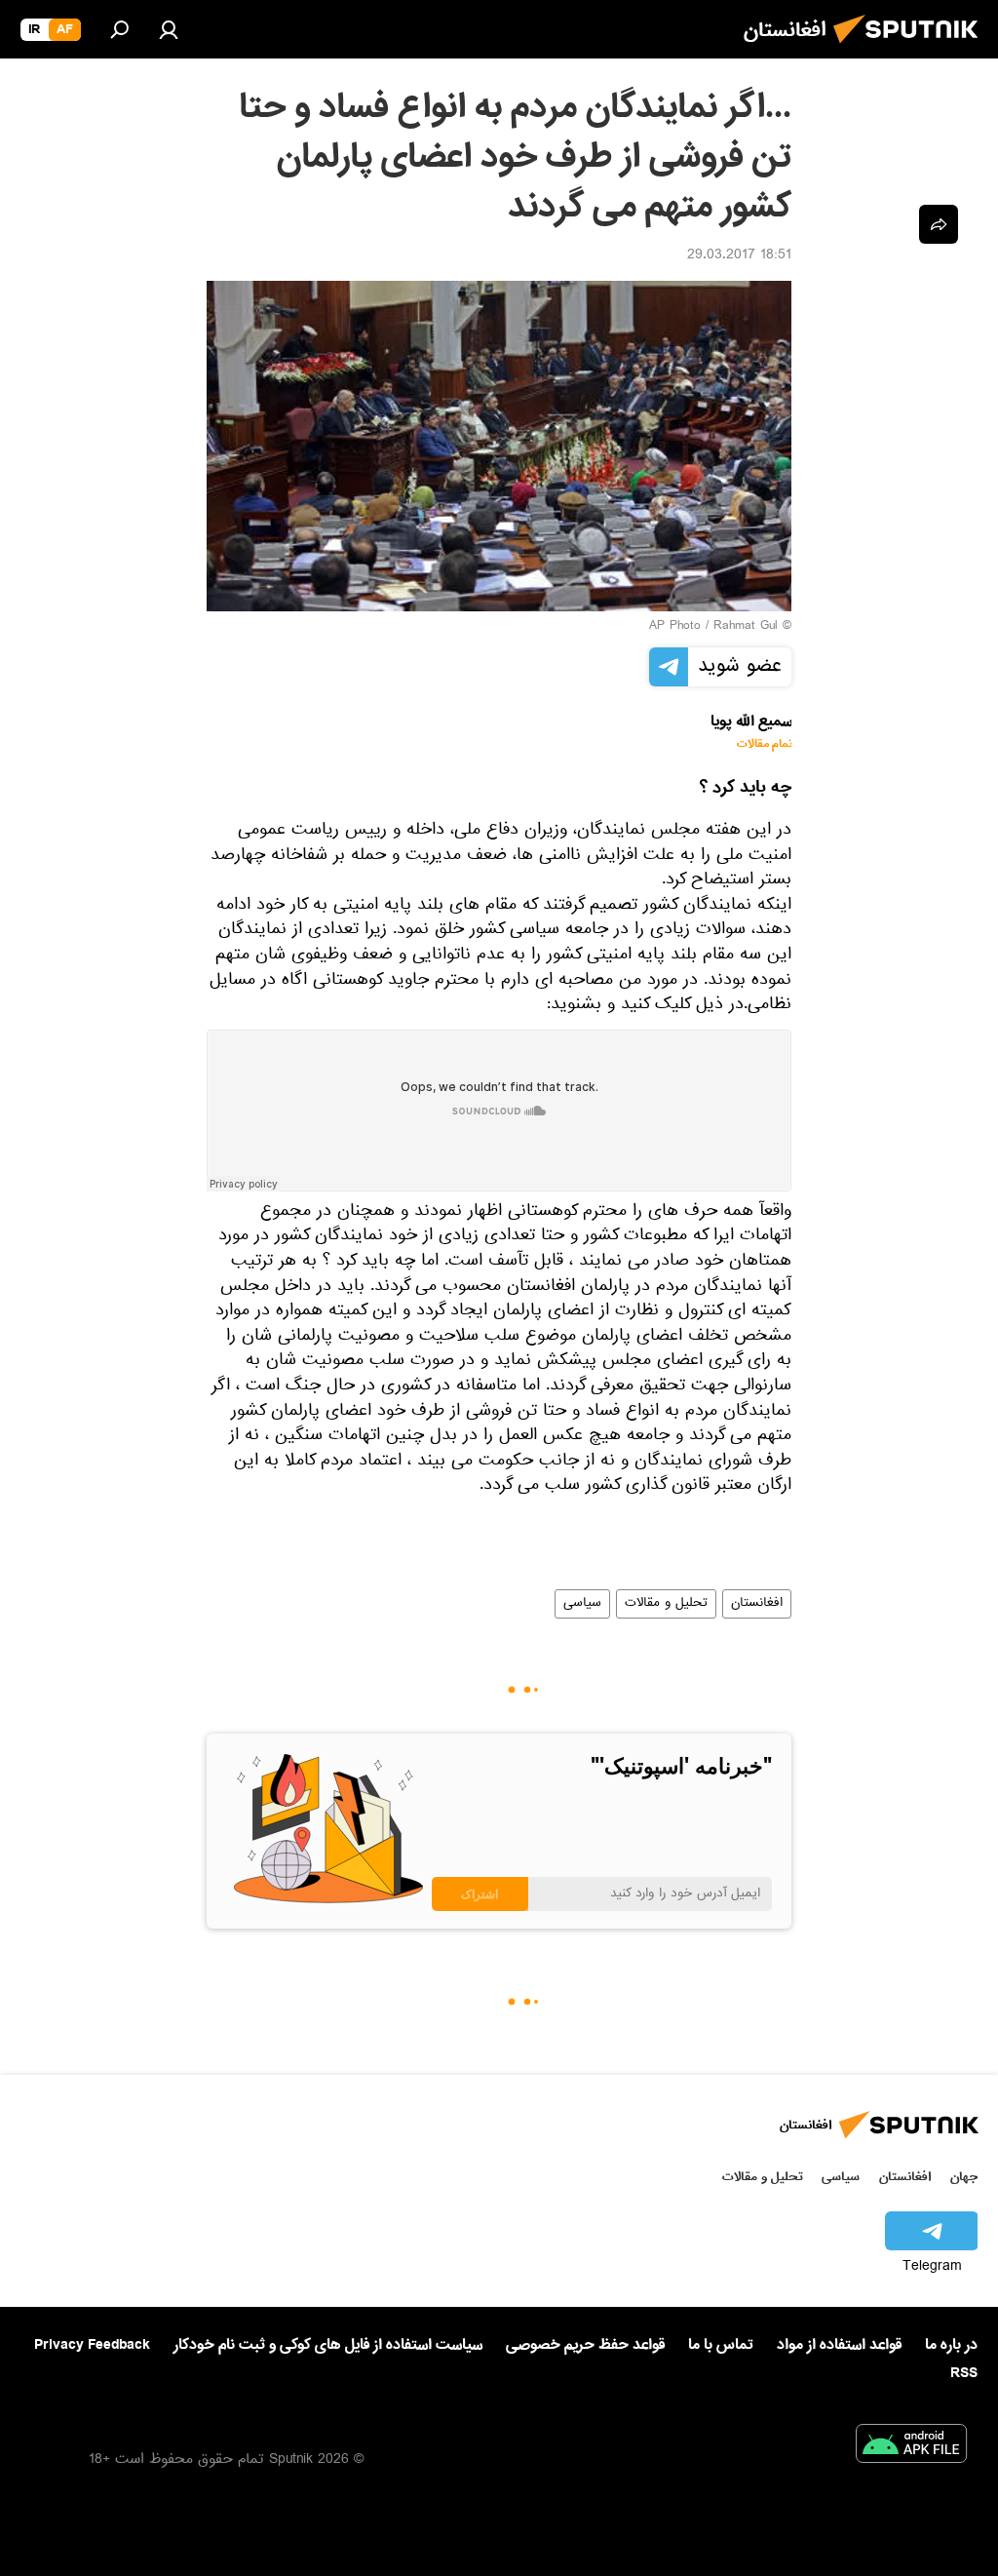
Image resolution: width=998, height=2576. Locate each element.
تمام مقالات (765, 744)
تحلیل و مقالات (666, 1604)
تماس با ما (721, 2345)
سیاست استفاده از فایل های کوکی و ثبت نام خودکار (328, 2345)
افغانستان (757, 1604)
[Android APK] (911, 2447)
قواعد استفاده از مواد (839, 2345)
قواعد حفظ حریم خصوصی (585, 2345)
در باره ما (951, 2345)
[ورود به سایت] (169, 29)
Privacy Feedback (92, 2345)
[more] (939, 224)
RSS (964, 2373)
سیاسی (582, 1604)
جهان (964, 2177)
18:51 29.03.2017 (739, 256)
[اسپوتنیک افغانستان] (911, 49)
